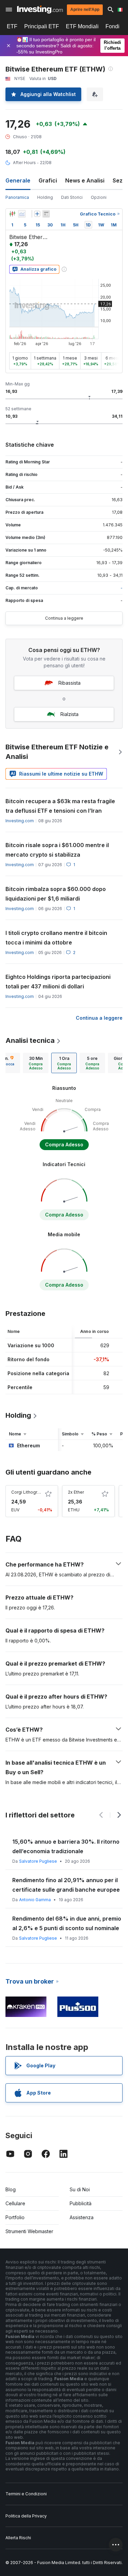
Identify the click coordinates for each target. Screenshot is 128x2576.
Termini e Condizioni (26, 2494)
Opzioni (99, 197)
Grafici (48, 180)
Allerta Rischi (18, 2538)
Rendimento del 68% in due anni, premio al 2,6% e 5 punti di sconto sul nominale (67, 1923)
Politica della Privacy (26, 2516)
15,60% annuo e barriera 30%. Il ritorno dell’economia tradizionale (66, 1846)
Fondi (112, 26)
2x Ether (76, 1492)
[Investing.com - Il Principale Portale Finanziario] (40, 10)
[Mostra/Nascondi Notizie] (46, 214)
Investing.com (20, 821)
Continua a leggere (64, 618)
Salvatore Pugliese (38, 1861)
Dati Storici (72, 197)
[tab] (36, 1063)
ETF (12, 26)
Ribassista (69, 683)
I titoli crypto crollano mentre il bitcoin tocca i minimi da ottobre (56, 938)
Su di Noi (80, 2189)
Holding (45, 197)
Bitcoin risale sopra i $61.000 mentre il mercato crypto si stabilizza (57, 850)
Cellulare (15, 2203)
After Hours (24, 163)
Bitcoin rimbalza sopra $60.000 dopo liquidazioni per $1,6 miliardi (56, 894)
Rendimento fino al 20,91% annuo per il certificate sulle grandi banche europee (66, 1885)
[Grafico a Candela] (12, 214)
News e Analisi (85, 180)
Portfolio (15, 2217)
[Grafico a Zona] (22, 214)
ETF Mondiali (82, 26)
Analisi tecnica (30, 1040)
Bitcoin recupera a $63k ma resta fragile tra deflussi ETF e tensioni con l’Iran (60, 806)
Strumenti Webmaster (29, 2231)
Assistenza (82, 2217)
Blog (11, 2189)
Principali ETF (42, 26)
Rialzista (69, 714)
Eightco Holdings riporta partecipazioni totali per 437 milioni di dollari (58, 982)
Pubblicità (81, 2203)
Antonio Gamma (35, 1900)
